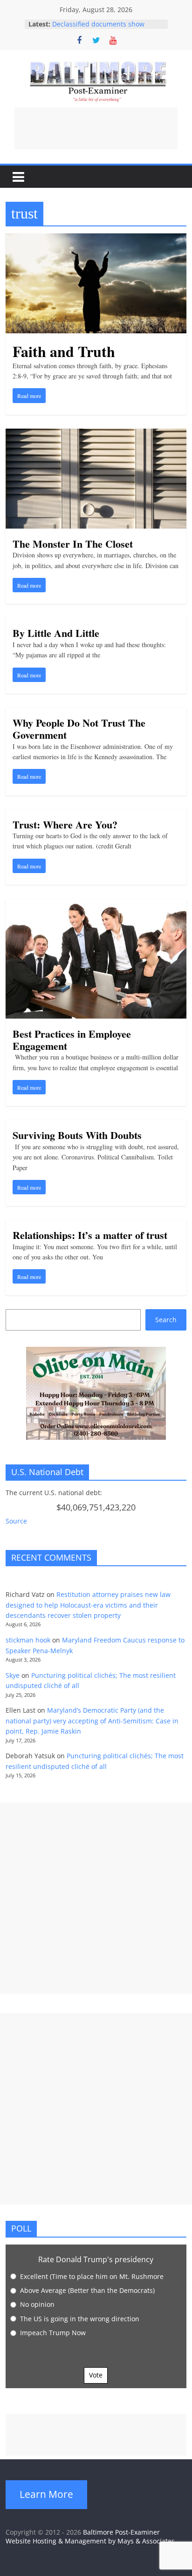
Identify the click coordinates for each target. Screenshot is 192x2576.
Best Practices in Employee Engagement (72, 1040)
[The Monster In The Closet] (96, 434)
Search (166, 1320)
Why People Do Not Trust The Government (79, 729)
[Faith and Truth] (96, 239)
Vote (96, 2375)
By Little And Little (56, 633)
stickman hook (28, 1640)
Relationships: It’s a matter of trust (90, 1235)
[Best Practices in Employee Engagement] (96, 904)
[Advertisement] (96, 128)
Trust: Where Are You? (65, 824)
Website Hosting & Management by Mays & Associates (90, 2541)
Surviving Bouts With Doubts (77, 1135)
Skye (13, 1675)
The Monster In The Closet (73, 544)
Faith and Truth (64, 351)
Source (16, 1521)
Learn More (46, 2494)
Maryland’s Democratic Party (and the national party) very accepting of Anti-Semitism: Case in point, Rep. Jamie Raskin (92, 1721)
